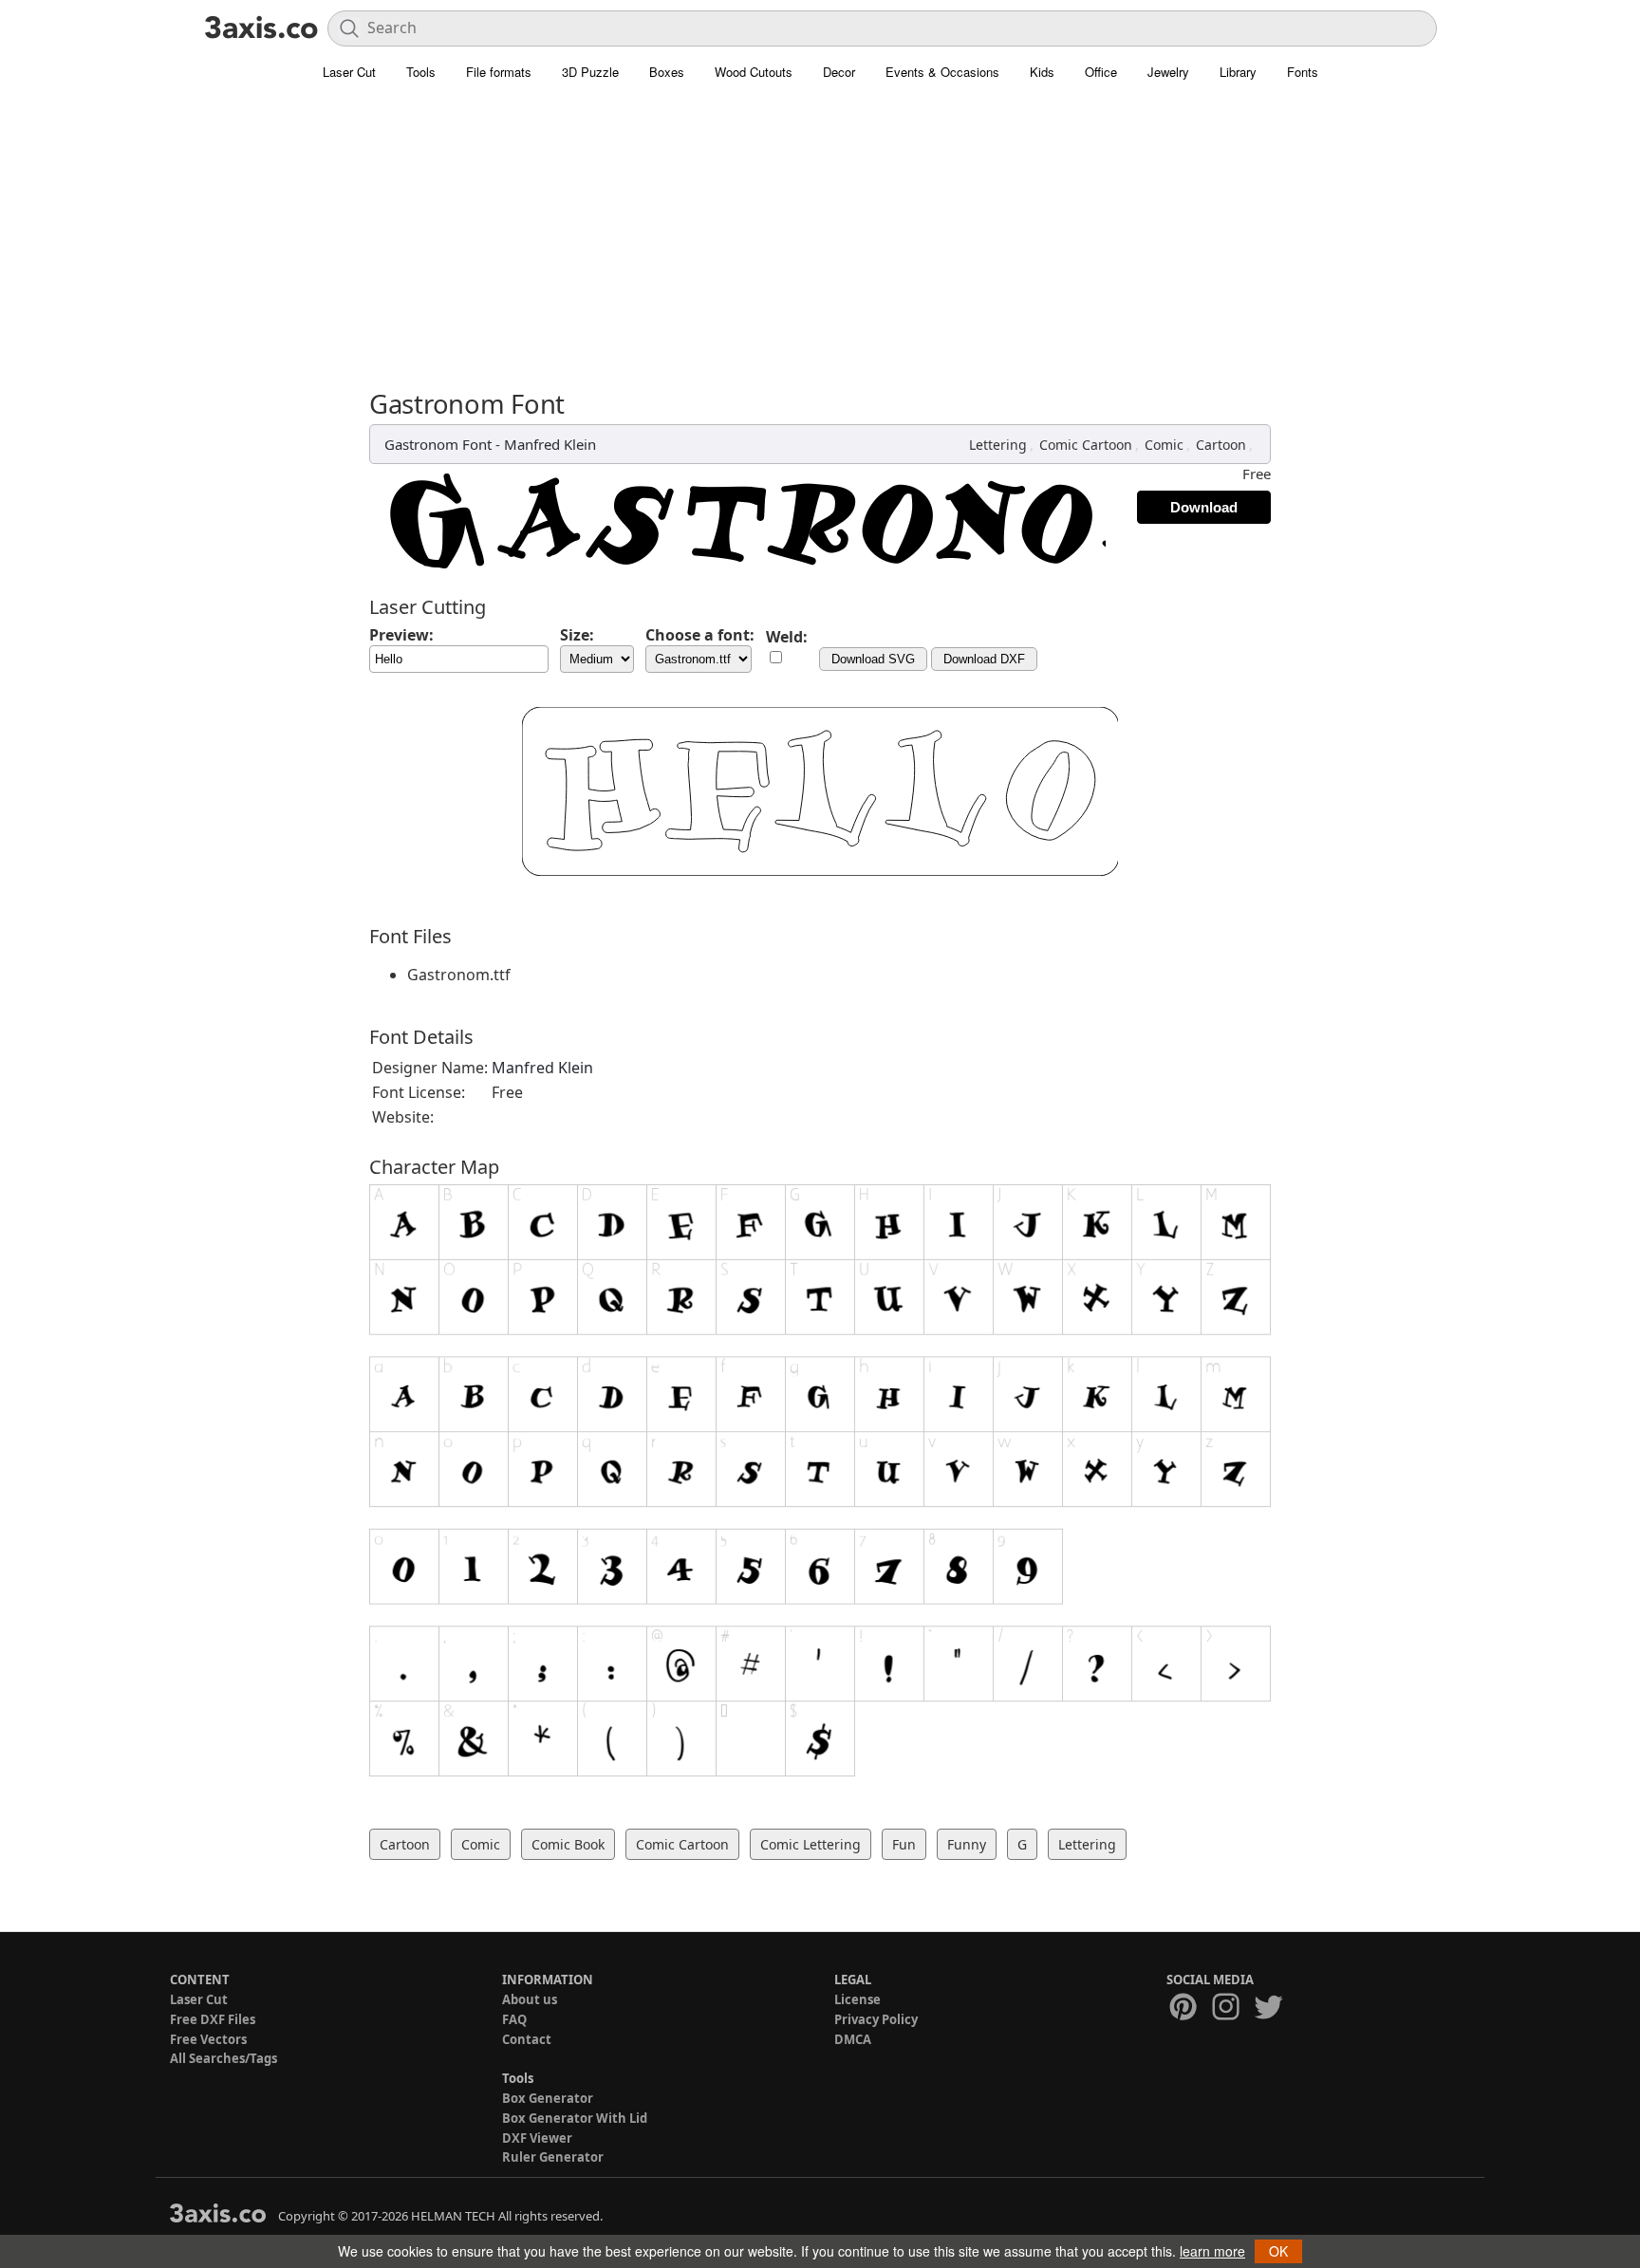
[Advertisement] (820, 247)
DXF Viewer (537, 2138)
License (857, 1999)
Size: (577, 635)
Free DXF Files (213, 2019)
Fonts (1303, 72)
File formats (499, 72)
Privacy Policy (876, 2019)
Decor (839, 72)
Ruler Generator (553, 2157)
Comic (1164, 445)
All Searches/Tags (224, 2058)
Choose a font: (700, 635)
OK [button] (1278, 2251)
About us (530, 1999)
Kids (1042, 72)
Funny (967, 1844)
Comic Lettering (811, 1844)
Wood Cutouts (754, 72)
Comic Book (568, 1844)
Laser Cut (349, 72)
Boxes (667, 72)
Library (1238, 72)
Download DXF (984, 659)
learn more (1212, 2251)
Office (1101, 72)
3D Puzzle (590, 72)
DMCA (853, 2039)
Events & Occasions (942, 72)
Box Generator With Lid (575, 2118)
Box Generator (548, 2098)
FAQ (514, 2019)
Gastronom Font (438, 444)
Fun (904, 1844)
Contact (527, 2039)
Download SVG (873, 659)
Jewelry (1168, 72)
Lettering (998, 445)
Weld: (787, 637)
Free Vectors (208, 2039)
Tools (421, 72)
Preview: (401, 635)
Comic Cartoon (1086, 445)
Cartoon (1221, 445)
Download (1204, 507)
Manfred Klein (550, 444)
